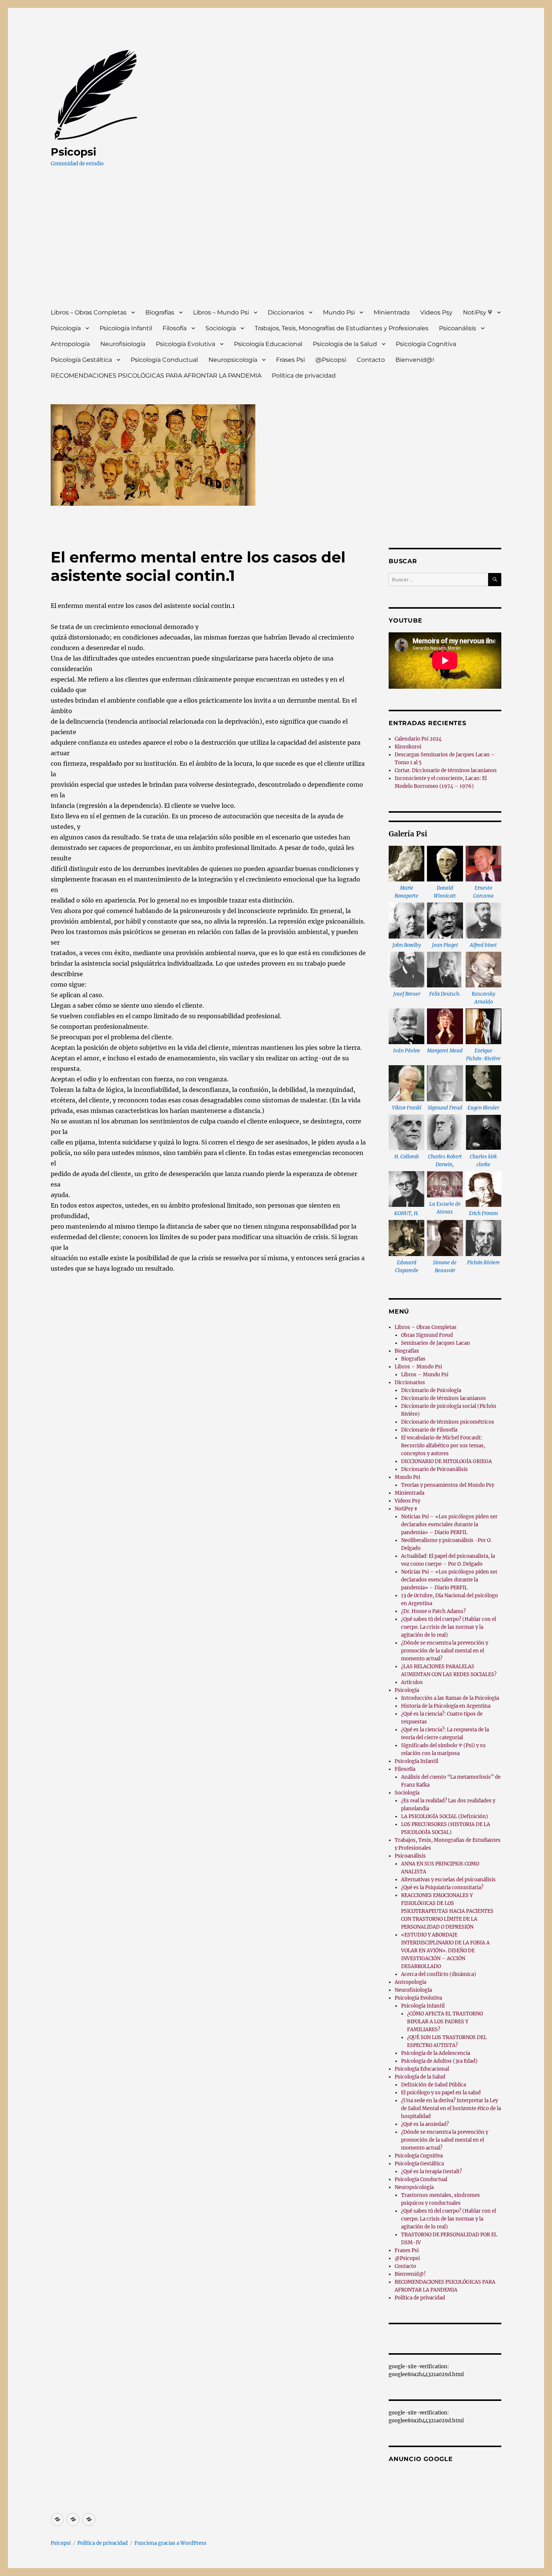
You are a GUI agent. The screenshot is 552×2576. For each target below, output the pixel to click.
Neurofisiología (123, 344)
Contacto (371, 360)
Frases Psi (290, 360)
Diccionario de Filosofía (429, 1430)
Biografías (160, 312)
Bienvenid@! (415, 360)
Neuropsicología (233, 360)
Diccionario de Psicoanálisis (434, 1469)
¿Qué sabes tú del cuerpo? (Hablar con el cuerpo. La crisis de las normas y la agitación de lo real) (449, 1627)
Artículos (412, 1682)
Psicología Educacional (268, 344)
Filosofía (175, 328)
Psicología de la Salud (345, 344)
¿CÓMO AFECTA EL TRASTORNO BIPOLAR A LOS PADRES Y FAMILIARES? (445, 2022)
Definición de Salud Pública (434, 2085)
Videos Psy (436, 312)
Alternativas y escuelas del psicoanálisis (448, 1880)
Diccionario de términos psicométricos (448, 1422)
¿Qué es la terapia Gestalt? (431, 2172)
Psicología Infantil (126, 328)
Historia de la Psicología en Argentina (446, 1706)
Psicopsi (73, 152)
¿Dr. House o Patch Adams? (433, 1611)
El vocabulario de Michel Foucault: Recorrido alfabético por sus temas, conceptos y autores (443, 1446)
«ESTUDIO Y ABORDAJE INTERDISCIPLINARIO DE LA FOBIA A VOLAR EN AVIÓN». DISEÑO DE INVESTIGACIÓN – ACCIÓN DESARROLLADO (445, 1951)
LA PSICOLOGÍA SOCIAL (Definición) (445, 1816)
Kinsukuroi (408, 747)
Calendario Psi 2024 (418, 739)
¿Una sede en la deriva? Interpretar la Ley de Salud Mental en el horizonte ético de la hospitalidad (451, 2108)
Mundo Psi (339, 312)
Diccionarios (286, 312)
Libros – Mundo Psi (221, 312)
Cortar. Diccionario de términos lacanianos (446, 770)
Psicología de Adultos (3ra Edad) (439, 2061)
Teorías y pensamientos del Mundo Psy (448, 1485)
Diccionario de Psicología (431, 1390)
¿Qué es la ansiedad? (425, 2124)
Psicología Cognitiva (426, 344)
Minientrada (392, 312)
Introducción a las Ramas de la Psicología (450, 1698)
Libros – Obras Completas (89, 312)
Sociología (221, 328)
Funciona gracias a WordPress (170, 2543)
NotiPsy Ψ (478, 312)
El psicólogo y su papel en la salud (441, 2093)
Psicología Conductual (164, 360)
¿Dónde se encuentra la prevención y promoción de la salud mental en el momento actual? (445, 1651)
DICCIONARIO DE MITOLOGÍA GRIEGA (446, 1461)
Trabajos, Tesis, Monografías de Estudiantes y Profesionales (342, 328)
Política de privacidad (304, 376)
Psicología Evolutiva (186, 344)
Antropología (70, 344)
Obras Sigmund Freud (427, 1335)
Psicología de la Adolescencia (436, 2053)
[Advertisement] (278, 245)
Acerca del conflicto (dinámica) (439, 1974)
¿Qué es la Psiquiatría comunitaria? (442, 1887)
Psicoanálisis (458, 328)
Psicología (66, 328)
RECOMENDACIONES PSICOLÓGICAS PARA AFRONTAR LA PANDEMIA (156, 376)
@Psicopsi (331, 360)
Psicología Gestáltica (81, 360)
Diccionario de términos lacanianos (443, 1398)
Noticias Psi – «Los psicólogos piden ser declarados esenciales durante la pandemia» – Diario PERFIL (449, 1525)
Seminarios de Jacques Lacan (436, 1343)
